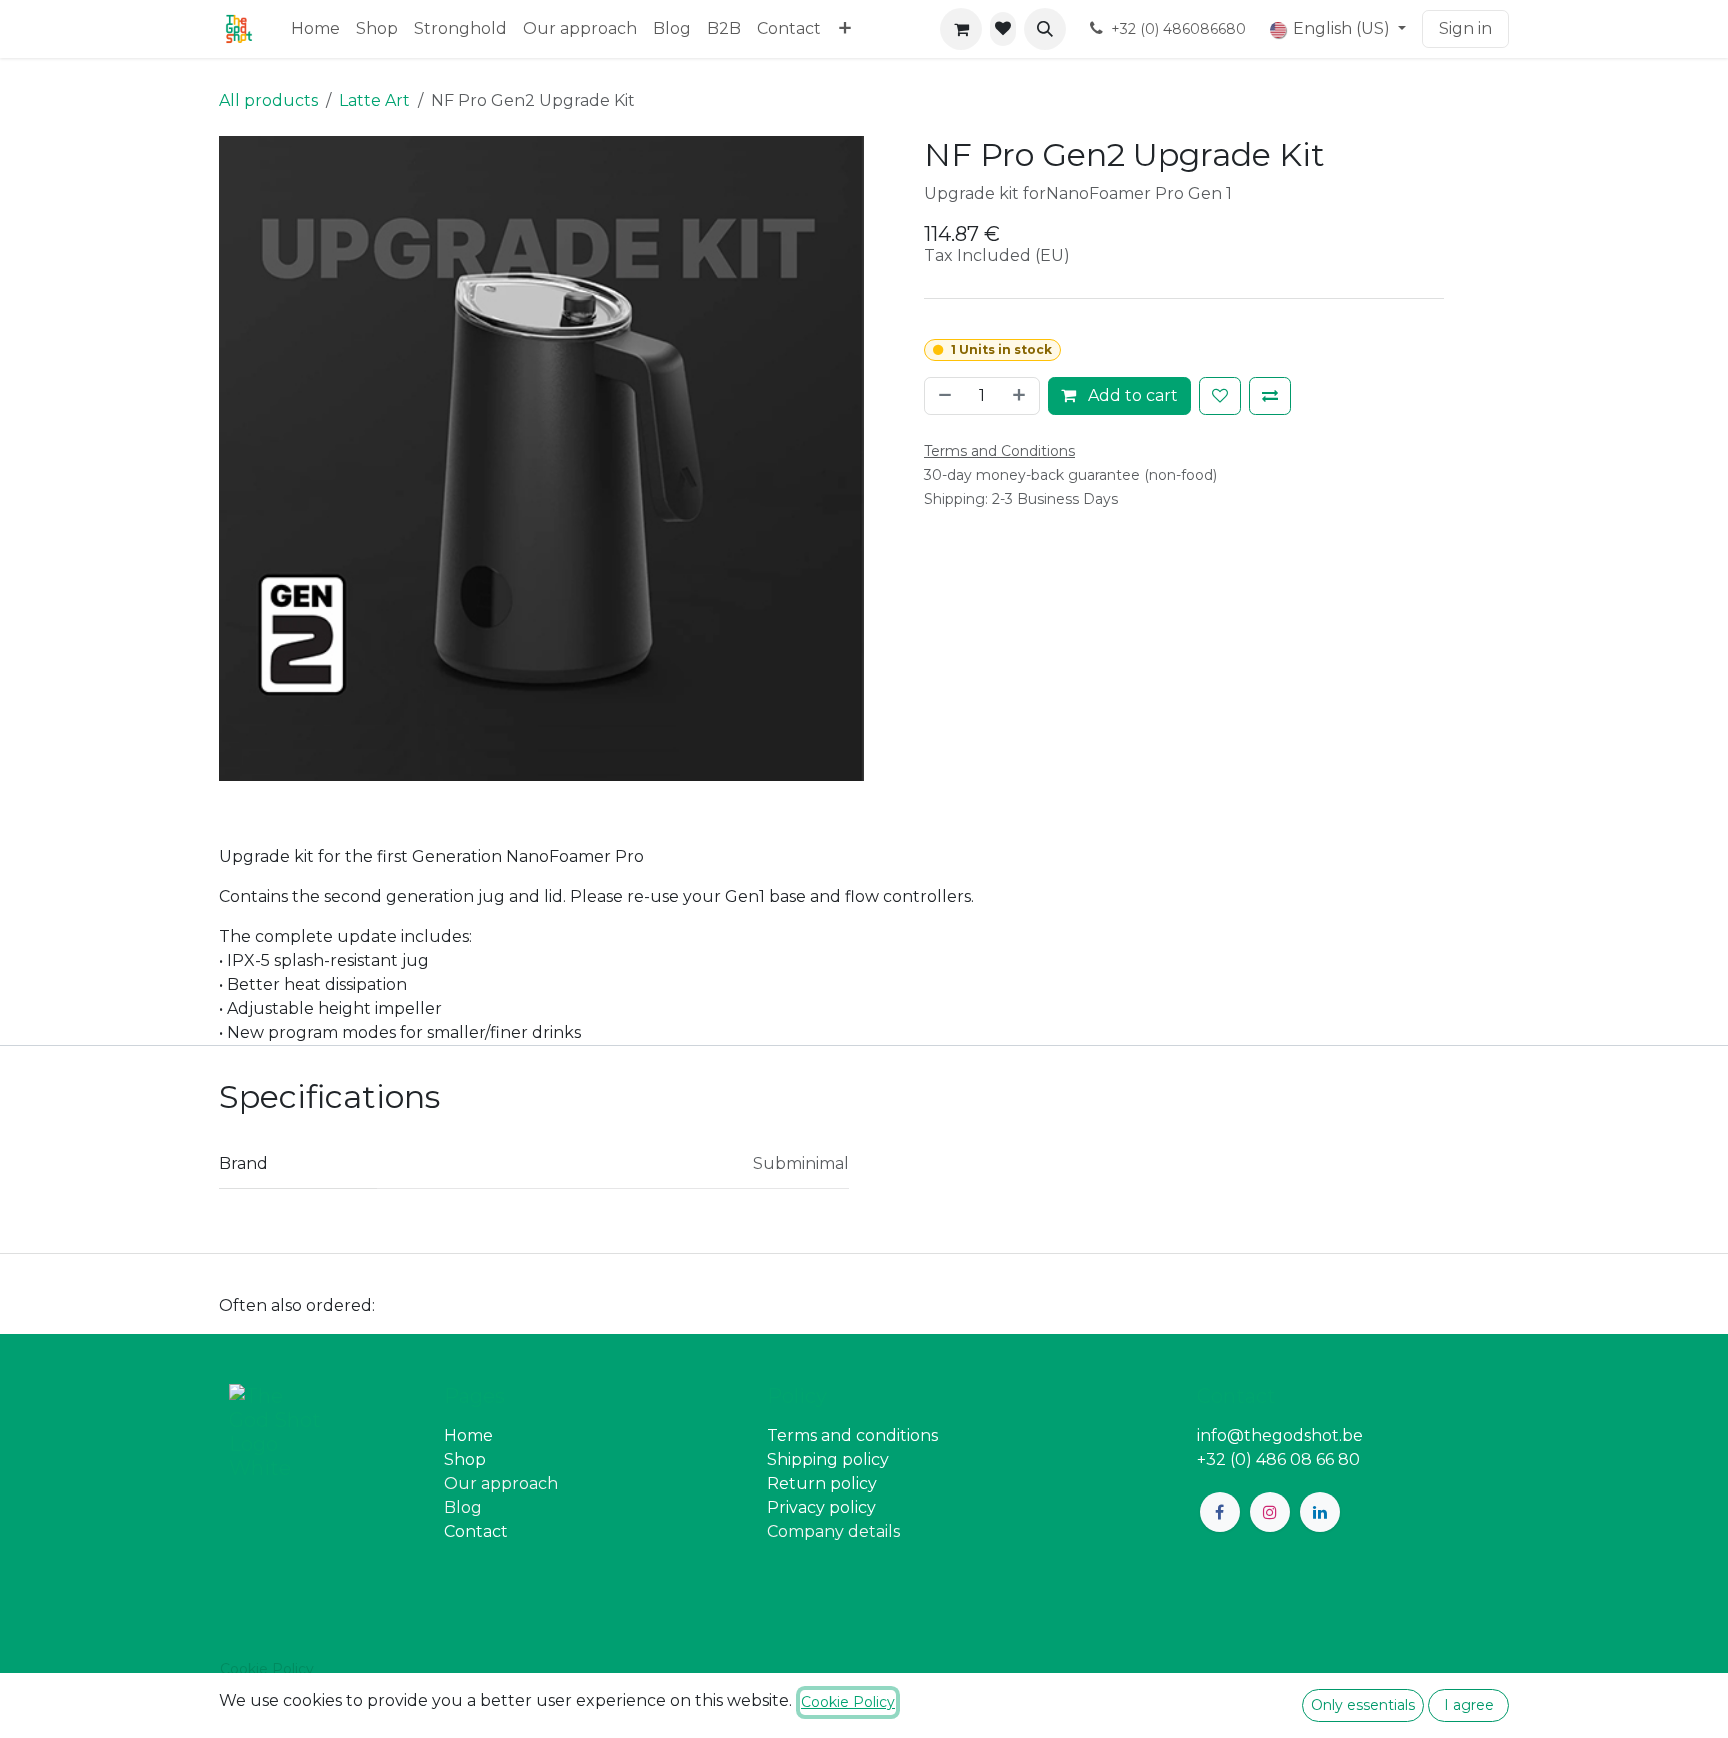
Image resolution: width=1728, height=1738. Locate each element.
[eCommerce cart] (961, 29)
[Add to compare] (1270, 396)
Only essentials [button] (1363, 1705)
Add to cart (1131, 395)
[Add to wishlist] (1220, 396)
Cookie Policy (267, 1669)
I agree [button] (1469, 1705)
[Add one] (1021, 396)
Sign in (1465, 28)
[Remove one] (943, 396)
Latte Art (374, 100)
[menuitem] (315, 29)
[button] (1045, 29)
